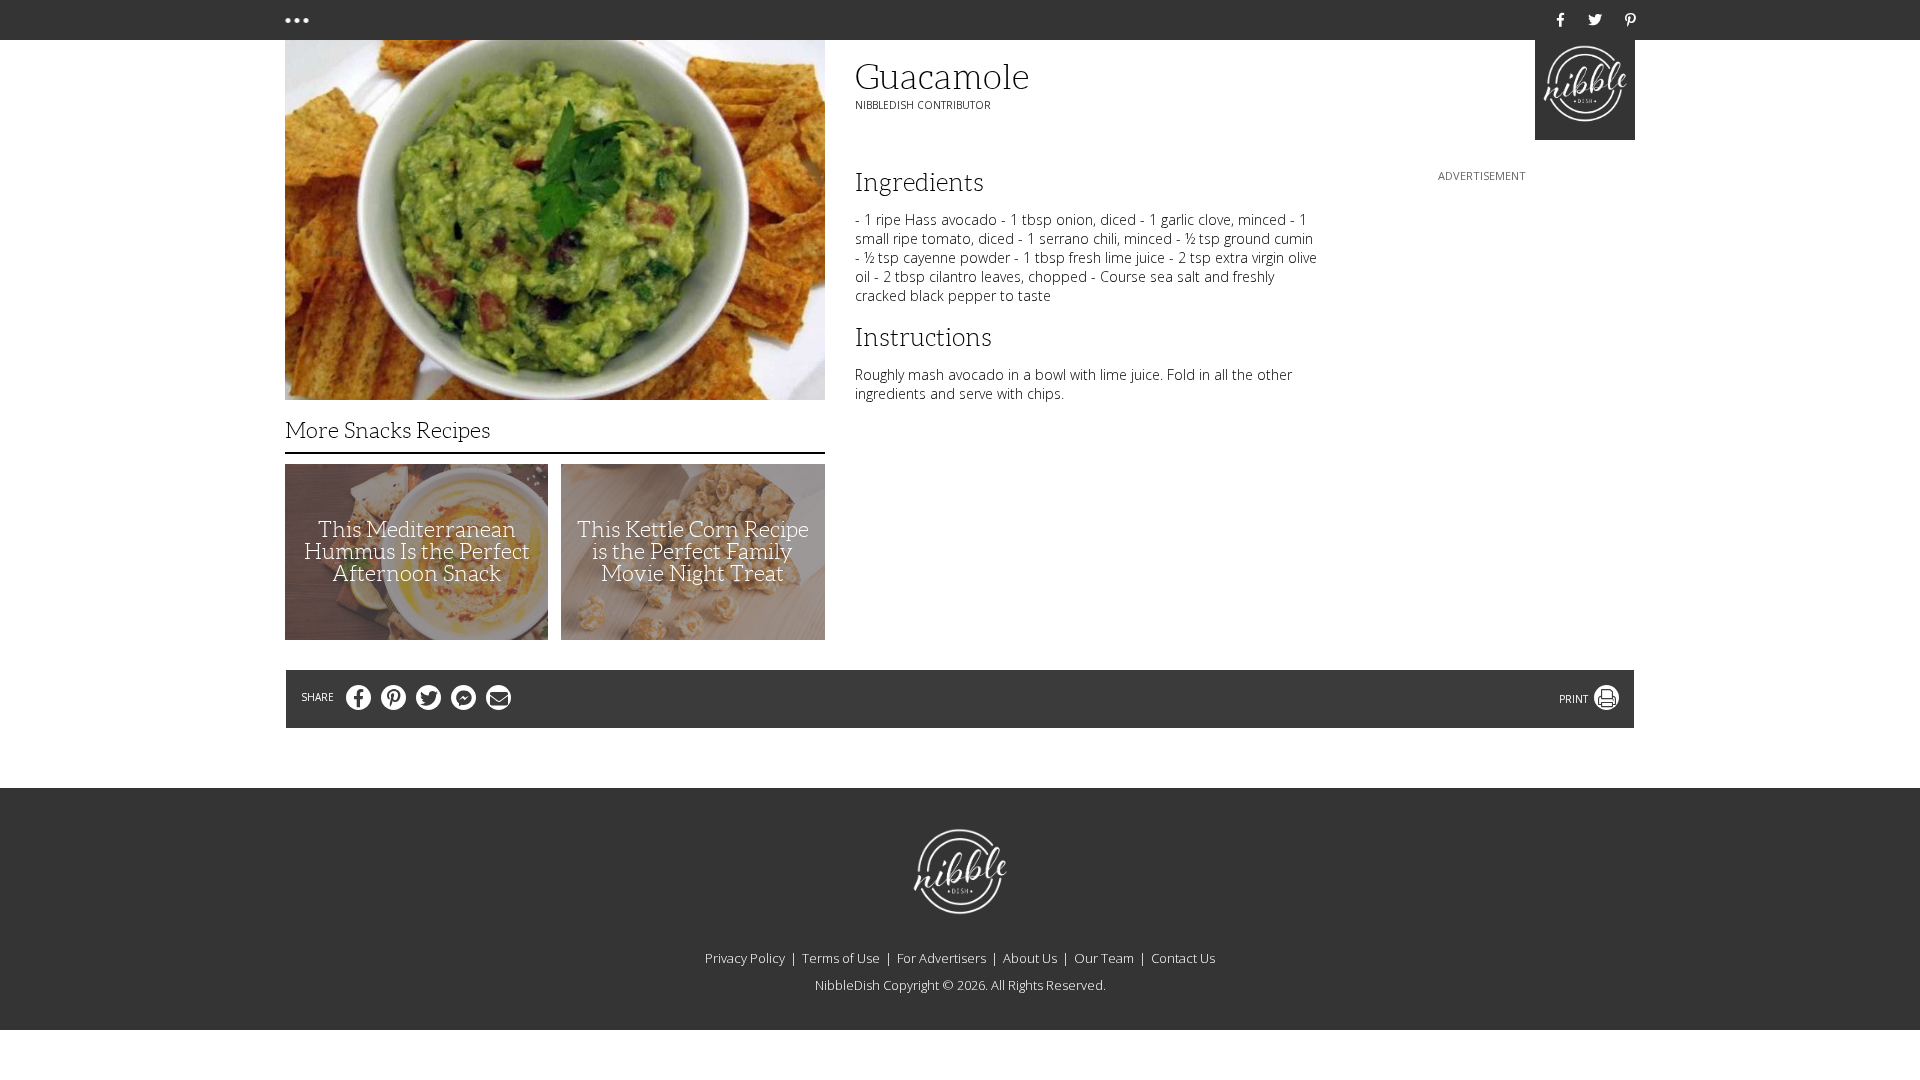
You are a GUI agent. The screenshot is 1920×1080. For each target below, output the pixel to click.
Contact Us (1183, 958)
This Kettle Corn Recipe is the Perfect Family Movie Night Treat (693, 551)
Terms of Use (841, 958)
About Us (1030, 958)
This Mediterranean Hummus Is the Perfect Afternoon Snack (417, 551)
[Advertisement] (1482, 311)
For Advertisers (941, 958)
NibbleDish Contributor (923, 105)
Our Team (1104, 958)
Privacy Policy (745, 958)
